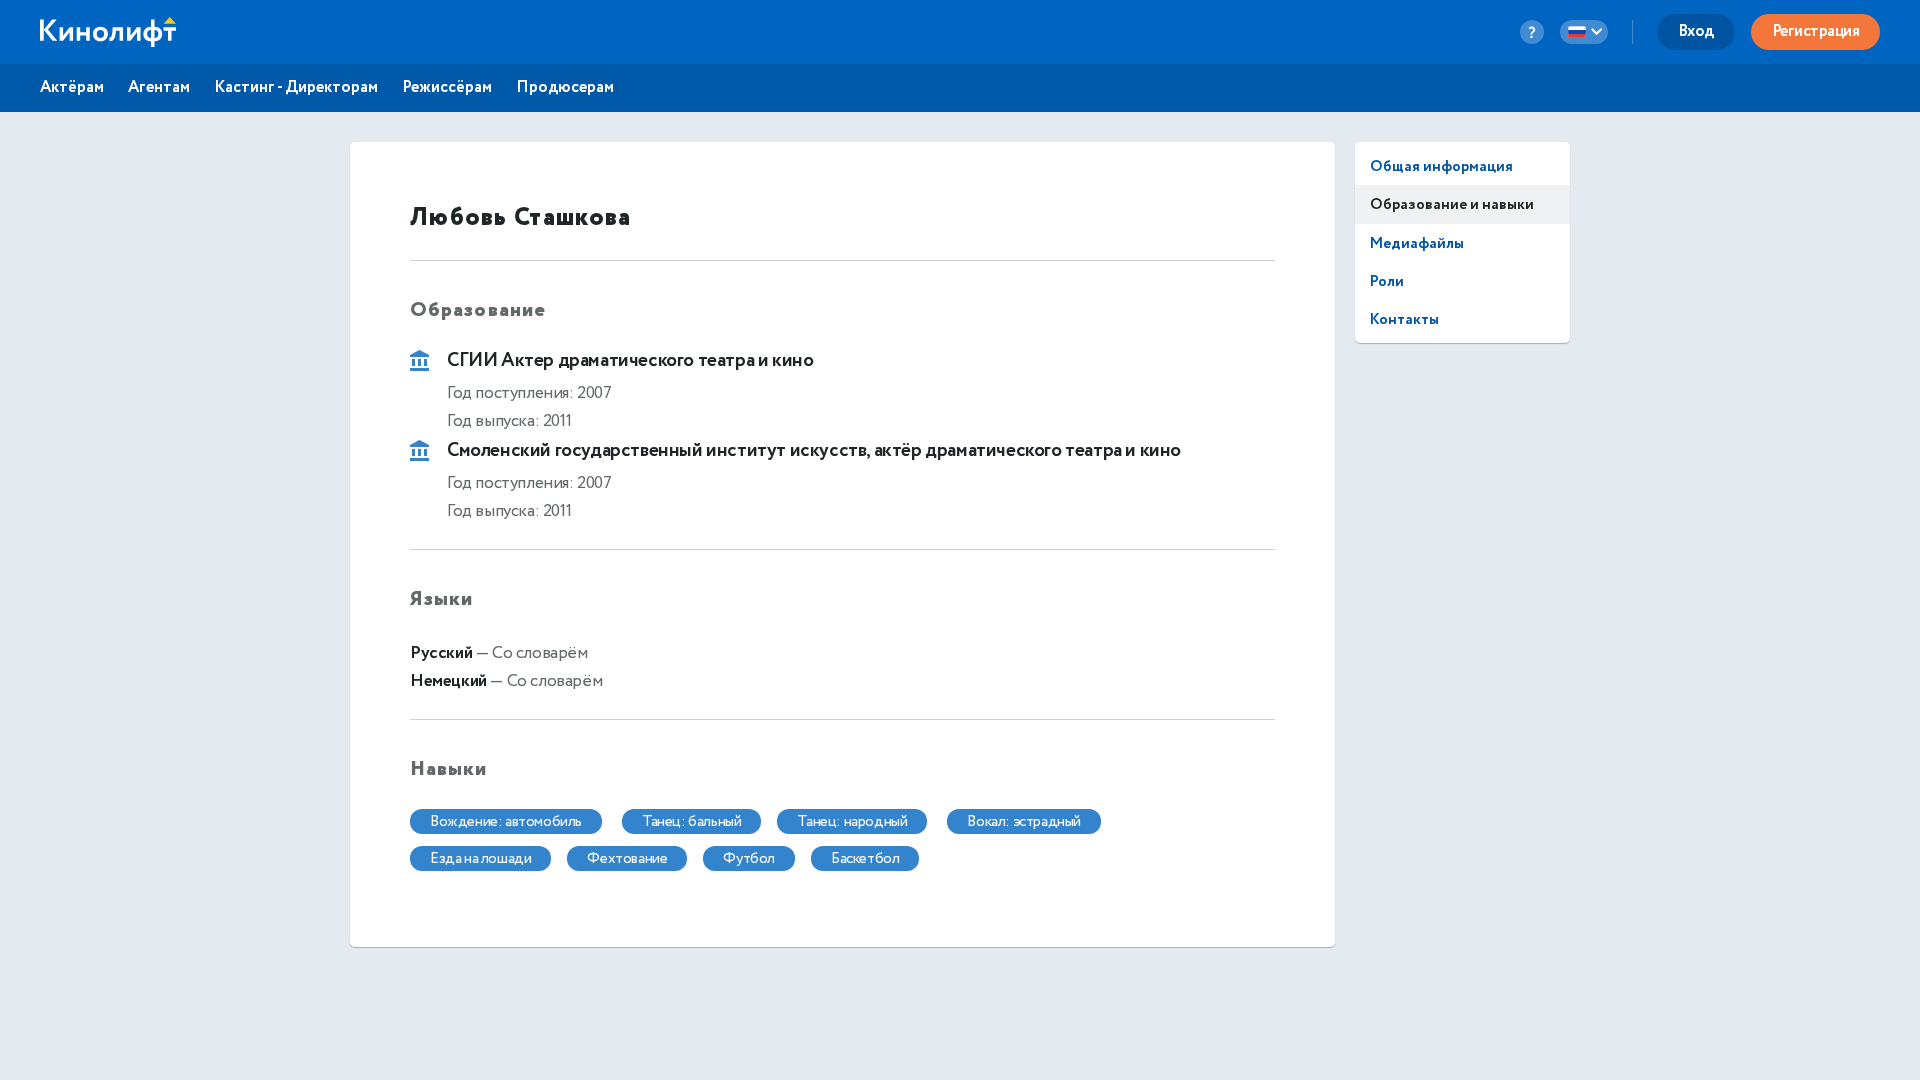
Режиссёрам (447, 88)
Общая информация (1441, 166)
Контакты (1404, 319)
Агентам (159, 88)
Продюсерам (565, 88)
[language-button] (1584, 32)
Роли (1387, 281)
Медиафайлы (1417, 243)
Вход (1696, 31)
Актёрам (72, 88)
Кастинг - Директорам (296, 88)
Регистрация (1816, 31)
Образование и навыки (1452, 204)
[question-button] (1532, 32)
